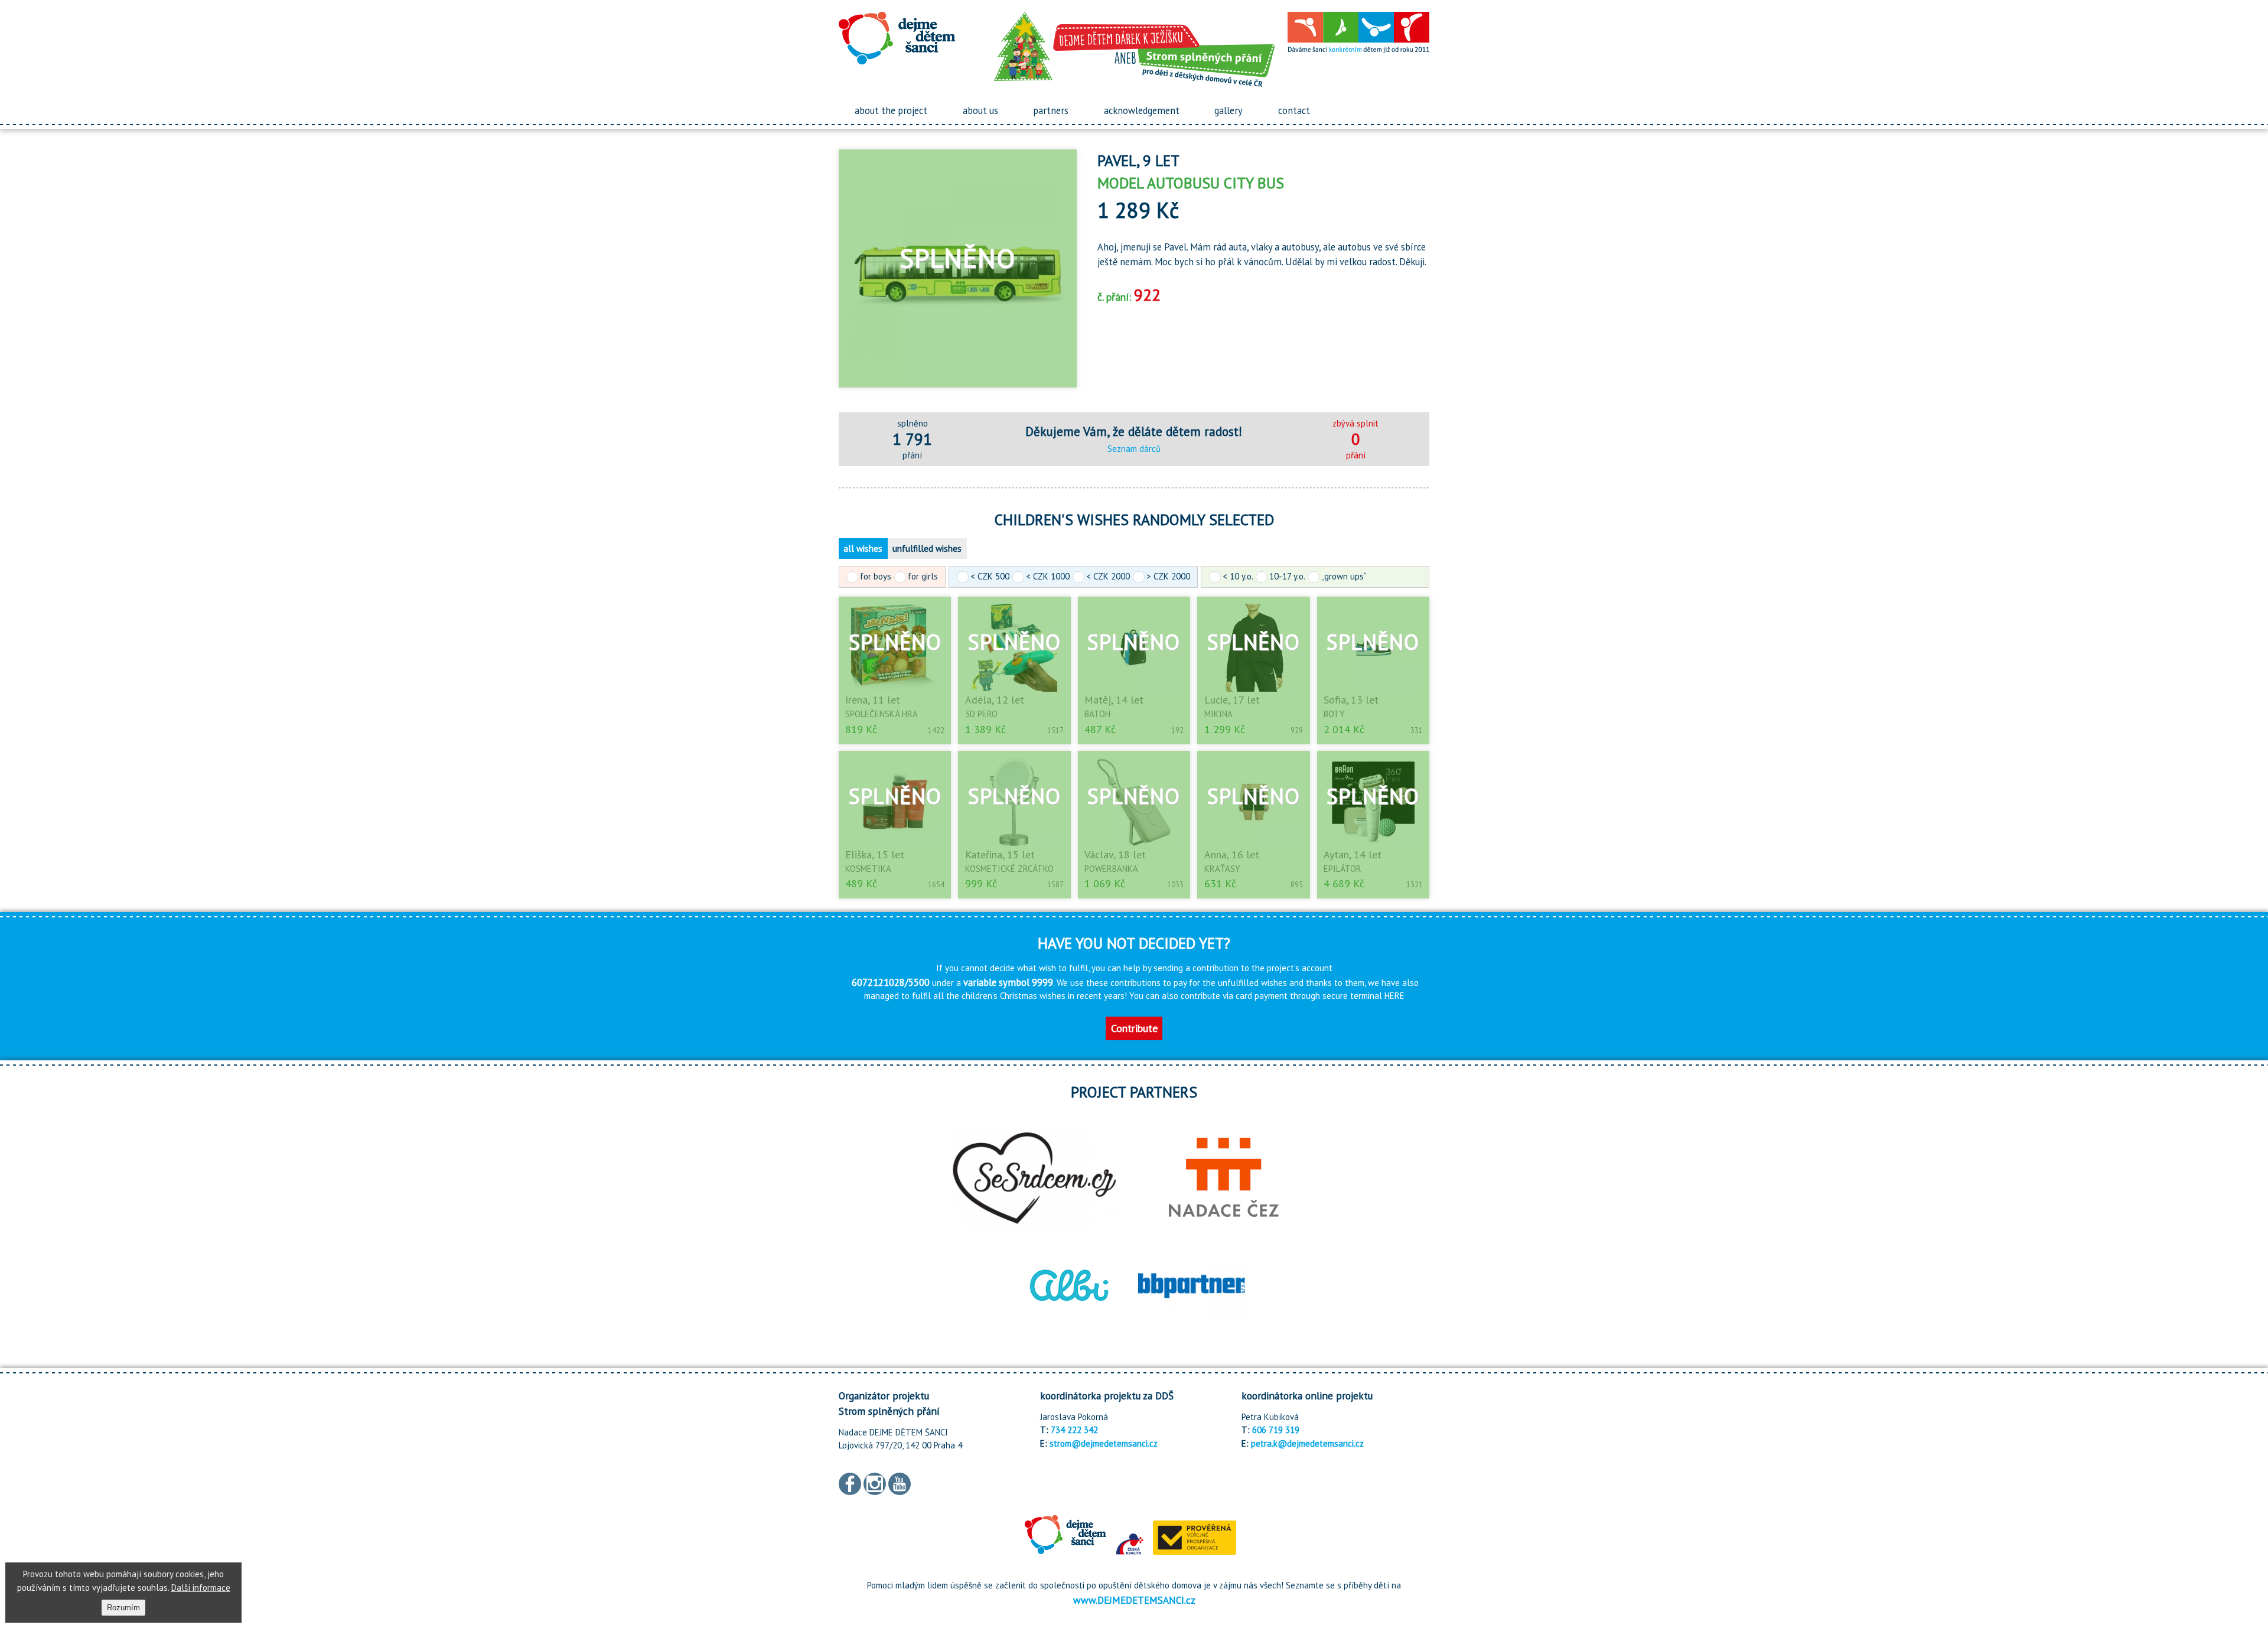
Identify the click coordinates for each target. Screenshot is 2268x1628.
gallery (1228, 110)
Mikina (1218, 714)
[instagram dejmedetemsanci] (875, 1482)
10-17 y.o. (1287, 576)
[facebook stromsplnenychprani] (850, 1482)
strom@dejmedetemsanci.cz (1104, 1443)
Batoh (1097, 714)
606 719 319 (1276, 1430)
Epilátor (1342, 869)
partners (1051, 110)
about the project (891, 110)
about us (980, 110)
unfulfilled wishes (927, 548)
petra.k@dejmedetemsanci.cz (1307, 1443)
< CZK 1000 (1048, 576)
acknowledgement (1142, 110)
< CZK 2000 (1108, 576)
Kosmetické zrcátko (1009, 869)
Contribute (1134, 1028)
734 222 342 (1074, 1430)
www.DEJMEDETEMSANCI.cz (1134, 1600)
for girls (923, 576)
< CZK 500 (990, 576)
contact (1294, 110)
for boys (876, 576)
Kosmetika (868, 869)
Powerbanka (1111, 869)
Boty (1334, 714)
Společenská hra (882, 714)
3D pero (981, 714)
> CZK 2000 (1168, 576)
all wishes (863, 548)
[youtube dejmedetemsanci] (900, 1482)
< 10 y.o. (1238, 576)
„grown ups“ (1344, 576)
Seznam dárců (1134, 449)
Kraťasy (1222, 869)
